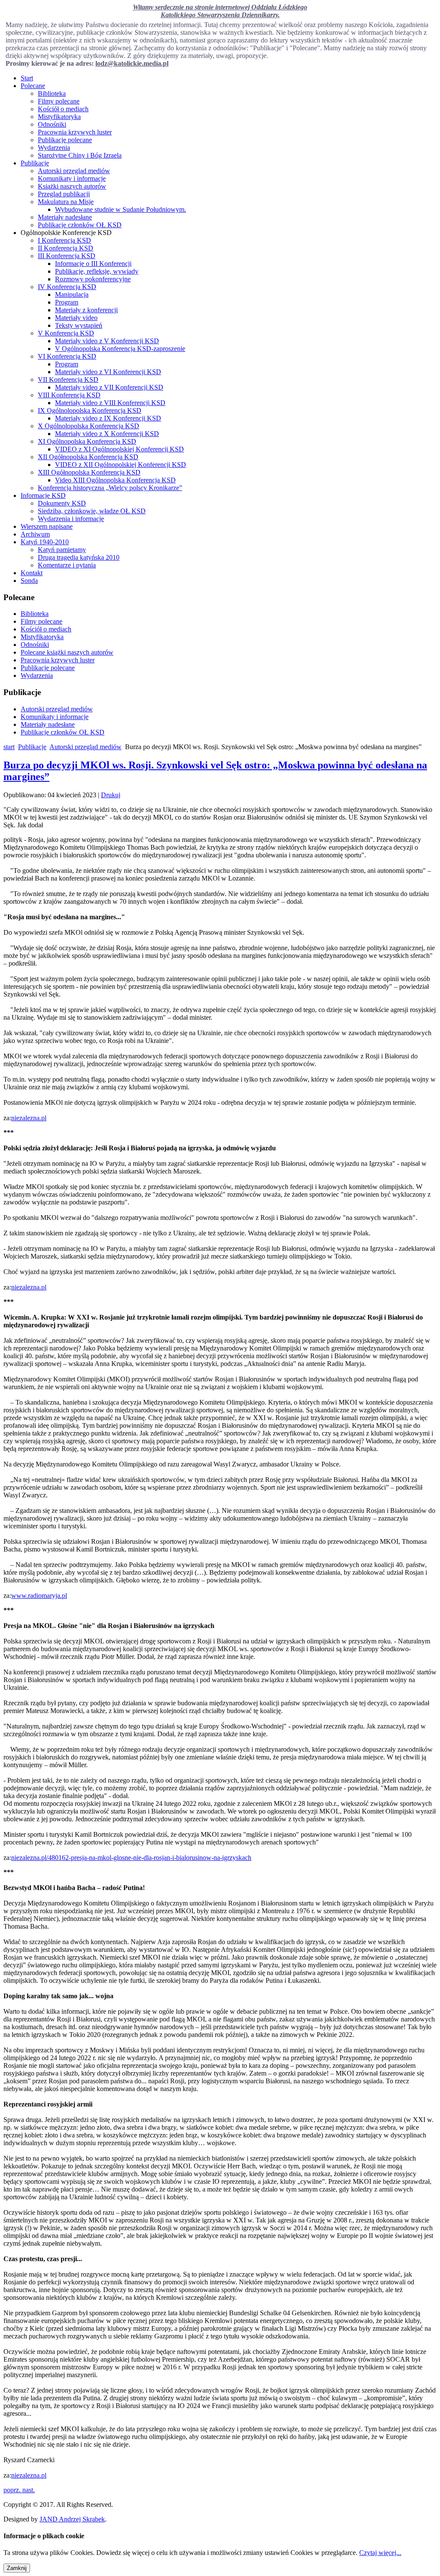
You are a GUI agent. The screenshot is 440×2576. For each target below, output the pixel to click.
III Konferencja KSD (67, 256)
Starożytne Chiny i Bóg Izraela (80, 155)
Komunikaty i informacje (72, 178)
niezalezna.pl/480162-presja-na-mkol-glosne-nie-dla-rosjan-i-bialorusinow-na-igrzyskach (131, 1858)
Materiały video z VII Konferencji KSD (109, 387)
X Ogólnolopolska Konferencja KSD (89, 426)
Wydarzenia (54, 148)
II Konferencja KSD (66, 248)
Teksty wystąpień (79, 325)
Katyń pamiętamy (62, 550)
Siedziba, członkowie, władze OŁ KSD (92, 511)
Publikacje (35, 163)
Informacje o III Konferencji (93, 264)
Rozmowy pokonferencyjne (93, 279)
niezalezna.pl (29, 1118)
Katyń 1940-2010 (45, 542)
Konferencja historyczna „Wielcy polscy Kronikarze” (110, 488)
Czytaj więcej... (380, 2553)
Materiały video (76, 318)
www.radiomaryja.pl (39, 1596)
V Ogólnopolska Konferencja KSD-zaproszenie (120, 349)
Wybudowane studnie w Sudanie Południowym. (121, 209)
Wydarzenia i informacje (71, 519)
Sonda (29, 581)
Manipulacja (72, 294)
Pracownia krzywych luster (75, 132)
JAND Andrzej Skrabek (72, 2519)
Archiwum (35, 534)
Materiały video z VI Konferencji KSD (108, 372)
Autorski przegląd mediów (74, 171)
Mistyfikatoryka (59, 117)
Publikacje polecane (65, 140)
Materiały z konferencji (86, 310)
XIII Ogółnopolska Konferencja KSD (89, 472)
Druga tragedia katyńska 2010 (79, 557)
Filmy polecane (59, 101)
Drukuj (111, 795)
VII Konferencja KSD (68, 380)
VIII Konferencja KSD (69, 395)
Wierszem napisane (47, 526)
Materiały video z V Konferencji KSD (107, 341)
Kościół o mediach (63, 109)
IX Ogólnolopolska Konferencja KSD (90, 410)
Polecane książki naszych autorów (67, 652)
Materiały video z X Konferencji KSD (107, 434)
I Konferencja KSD (64, 240)
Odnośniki (52, 124)
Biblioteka (52, 93)
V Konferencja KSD (66, 333)
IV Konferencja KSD (67, 287)
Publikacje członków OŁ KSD (80, 225)
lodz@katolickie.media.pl (132, 63)
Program (67, 302)
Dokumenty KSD (62, 503)
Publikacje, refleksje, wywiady (97, 271)
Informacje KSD (43, 495)
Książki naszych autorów (72, 186)
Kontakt (32, 573)
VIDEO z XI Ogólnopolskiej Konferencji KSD (119, 449)
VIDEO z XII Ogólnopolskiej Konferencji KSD (121, 465)
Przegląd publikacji (64, 194)
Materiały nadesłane (65, 217)
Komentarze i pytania (67, 565)
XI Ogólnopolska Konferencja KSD (87, 441)
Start (27, 78)
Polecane (33, 86)
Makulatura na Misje (66, 202)
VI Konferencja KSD (67, 356)
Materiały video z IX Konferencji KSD (108, 418)
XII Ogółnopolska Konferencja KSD (88, 457)
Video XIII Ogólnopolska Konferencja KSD (115, 480)
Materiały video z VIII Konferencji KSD (110, 403)
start (9, 747)
